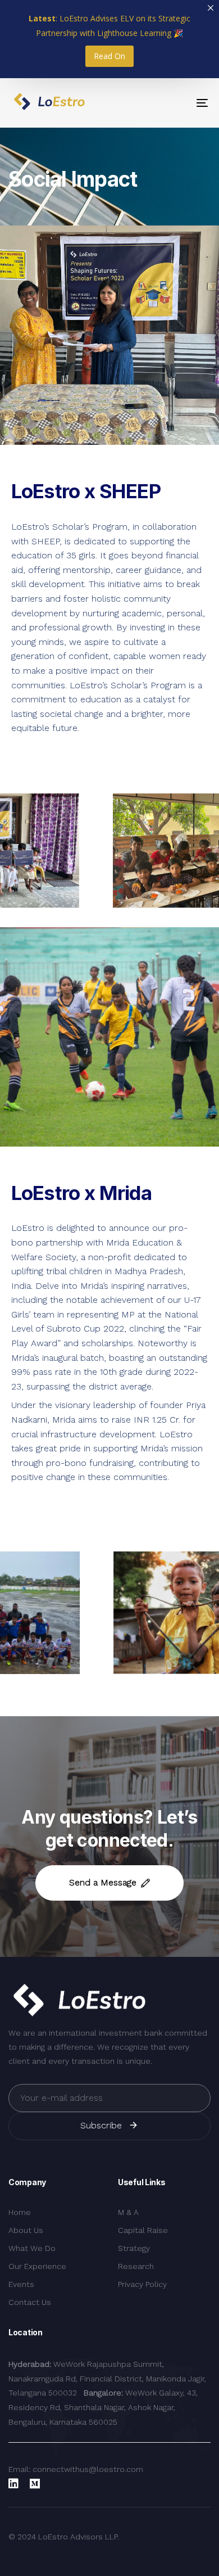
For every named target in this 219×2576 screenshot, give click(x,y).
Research (136, 2266)
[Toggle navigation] (175, 103)
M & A (128, 2212)
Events (21, 2284)
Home (20, 2212)
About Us (26, 2230)
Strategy (134, 2248)
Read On (109, 56)
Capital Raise (143, 2230)
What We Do (32, 2248)
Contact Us (30, 2302)
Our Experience (37, 2266)
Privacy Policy (142, 2284)
